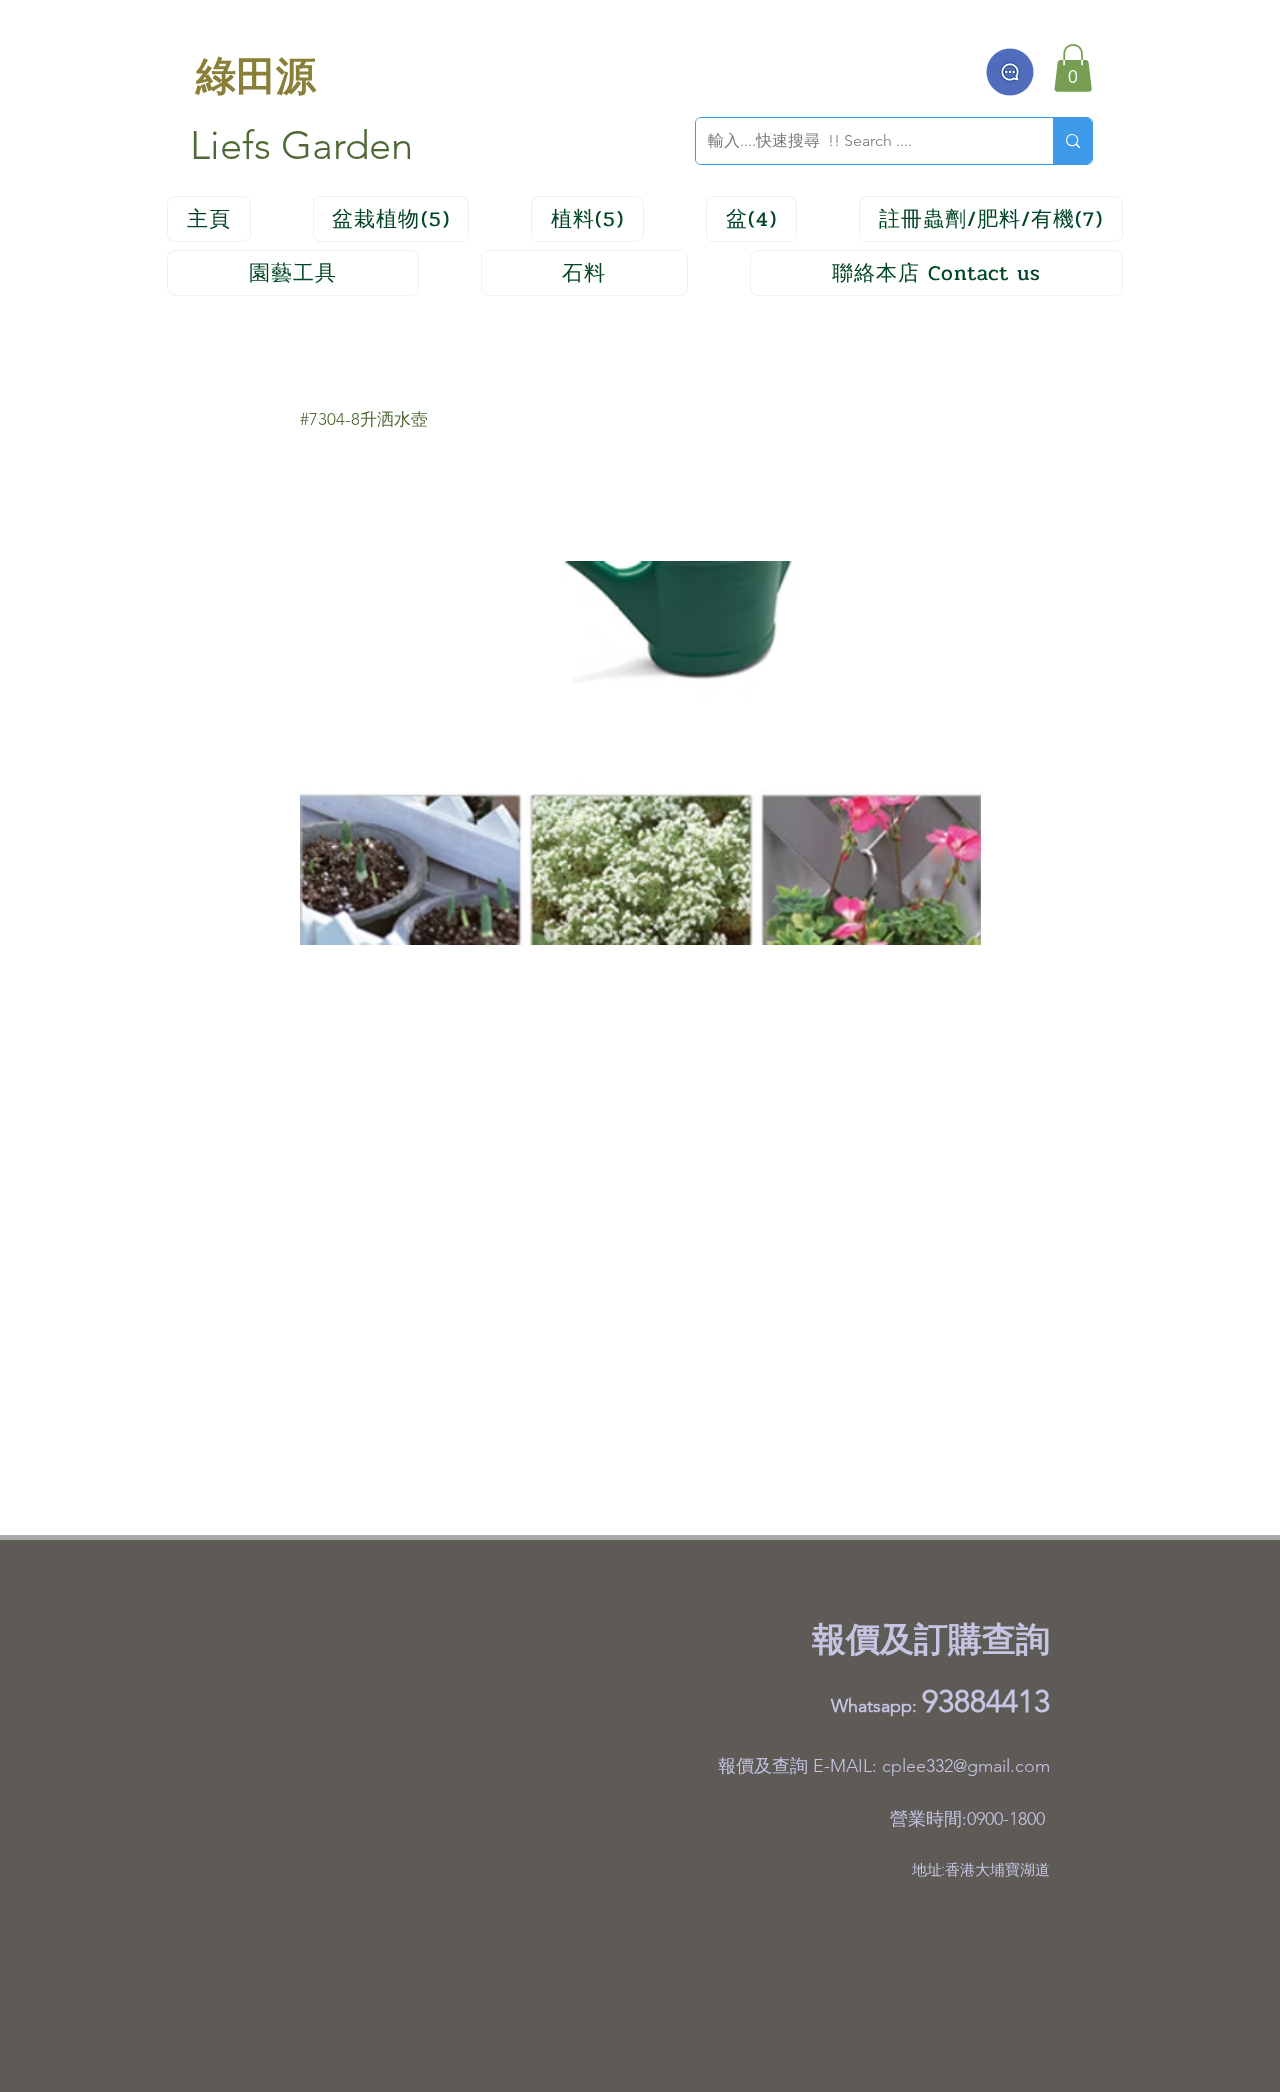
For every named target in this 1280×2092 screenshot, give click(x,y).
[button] (1073, 68)
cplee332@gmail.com (966, 1766)
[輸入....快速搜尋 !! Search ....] (1072, 141)
